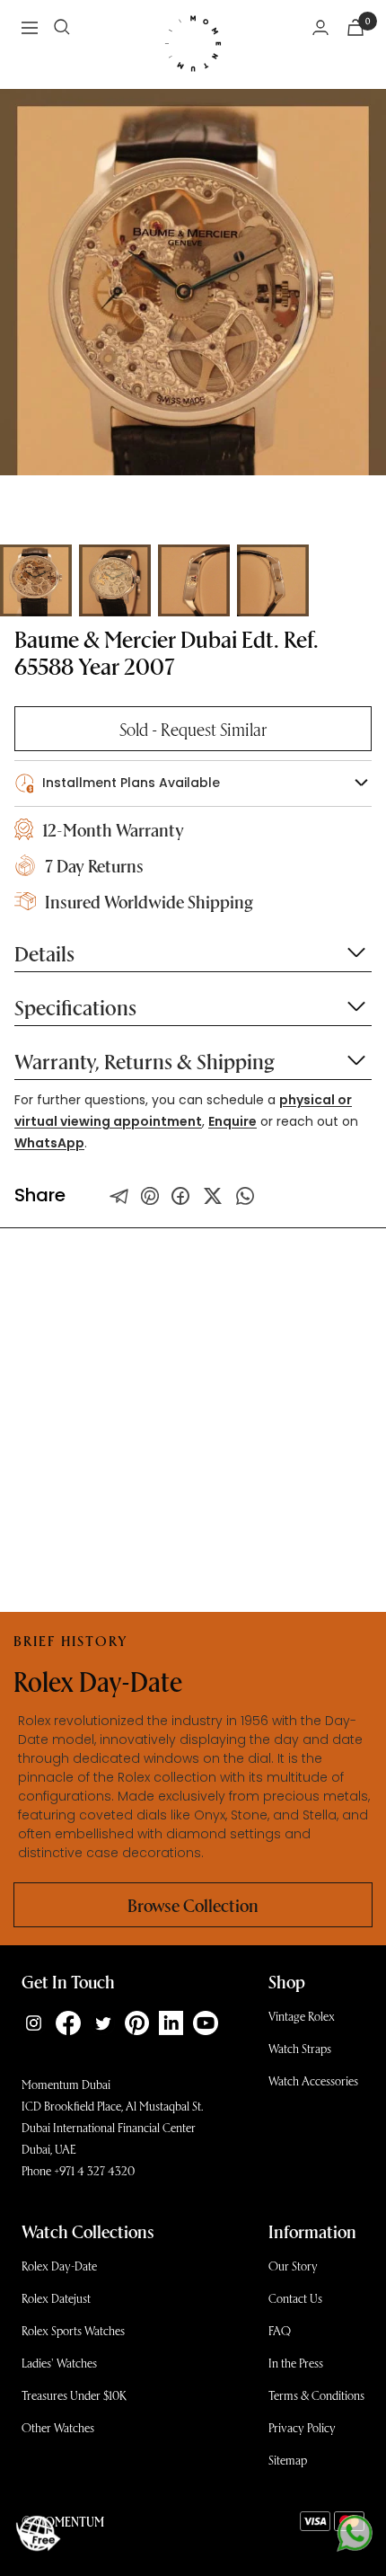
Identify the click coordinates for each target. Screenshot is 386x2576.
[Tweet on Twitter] (119, 1196)
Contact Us (295, 2298)
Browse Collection (193, 1905)
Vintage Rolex (302, 2016)
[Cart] (355, 27)
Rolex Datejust (56, 2298)
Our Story (293, 2266)
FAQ (280, 2330)
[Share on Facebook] (180, 1196)
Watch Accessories (313, 2080)
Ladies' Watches (59, 2363)
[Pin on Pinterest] (150, 1196)
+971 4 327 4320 (94, 2170)
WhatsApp (49, 1143)
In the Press (296, 2363)
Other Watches (58, 2427)
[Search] (62, 27)
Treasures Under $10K (74, 2395)
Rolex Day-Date (59, 2266)
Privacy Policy (302, 2427)
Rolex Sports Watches (73, 2330)
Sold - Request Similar (193, 729)
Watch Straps (300, 2048)
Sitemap (288, 2460)
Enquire (232, 1121)
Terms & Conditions (316, 2395)
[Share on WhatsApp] (245, 1196)
